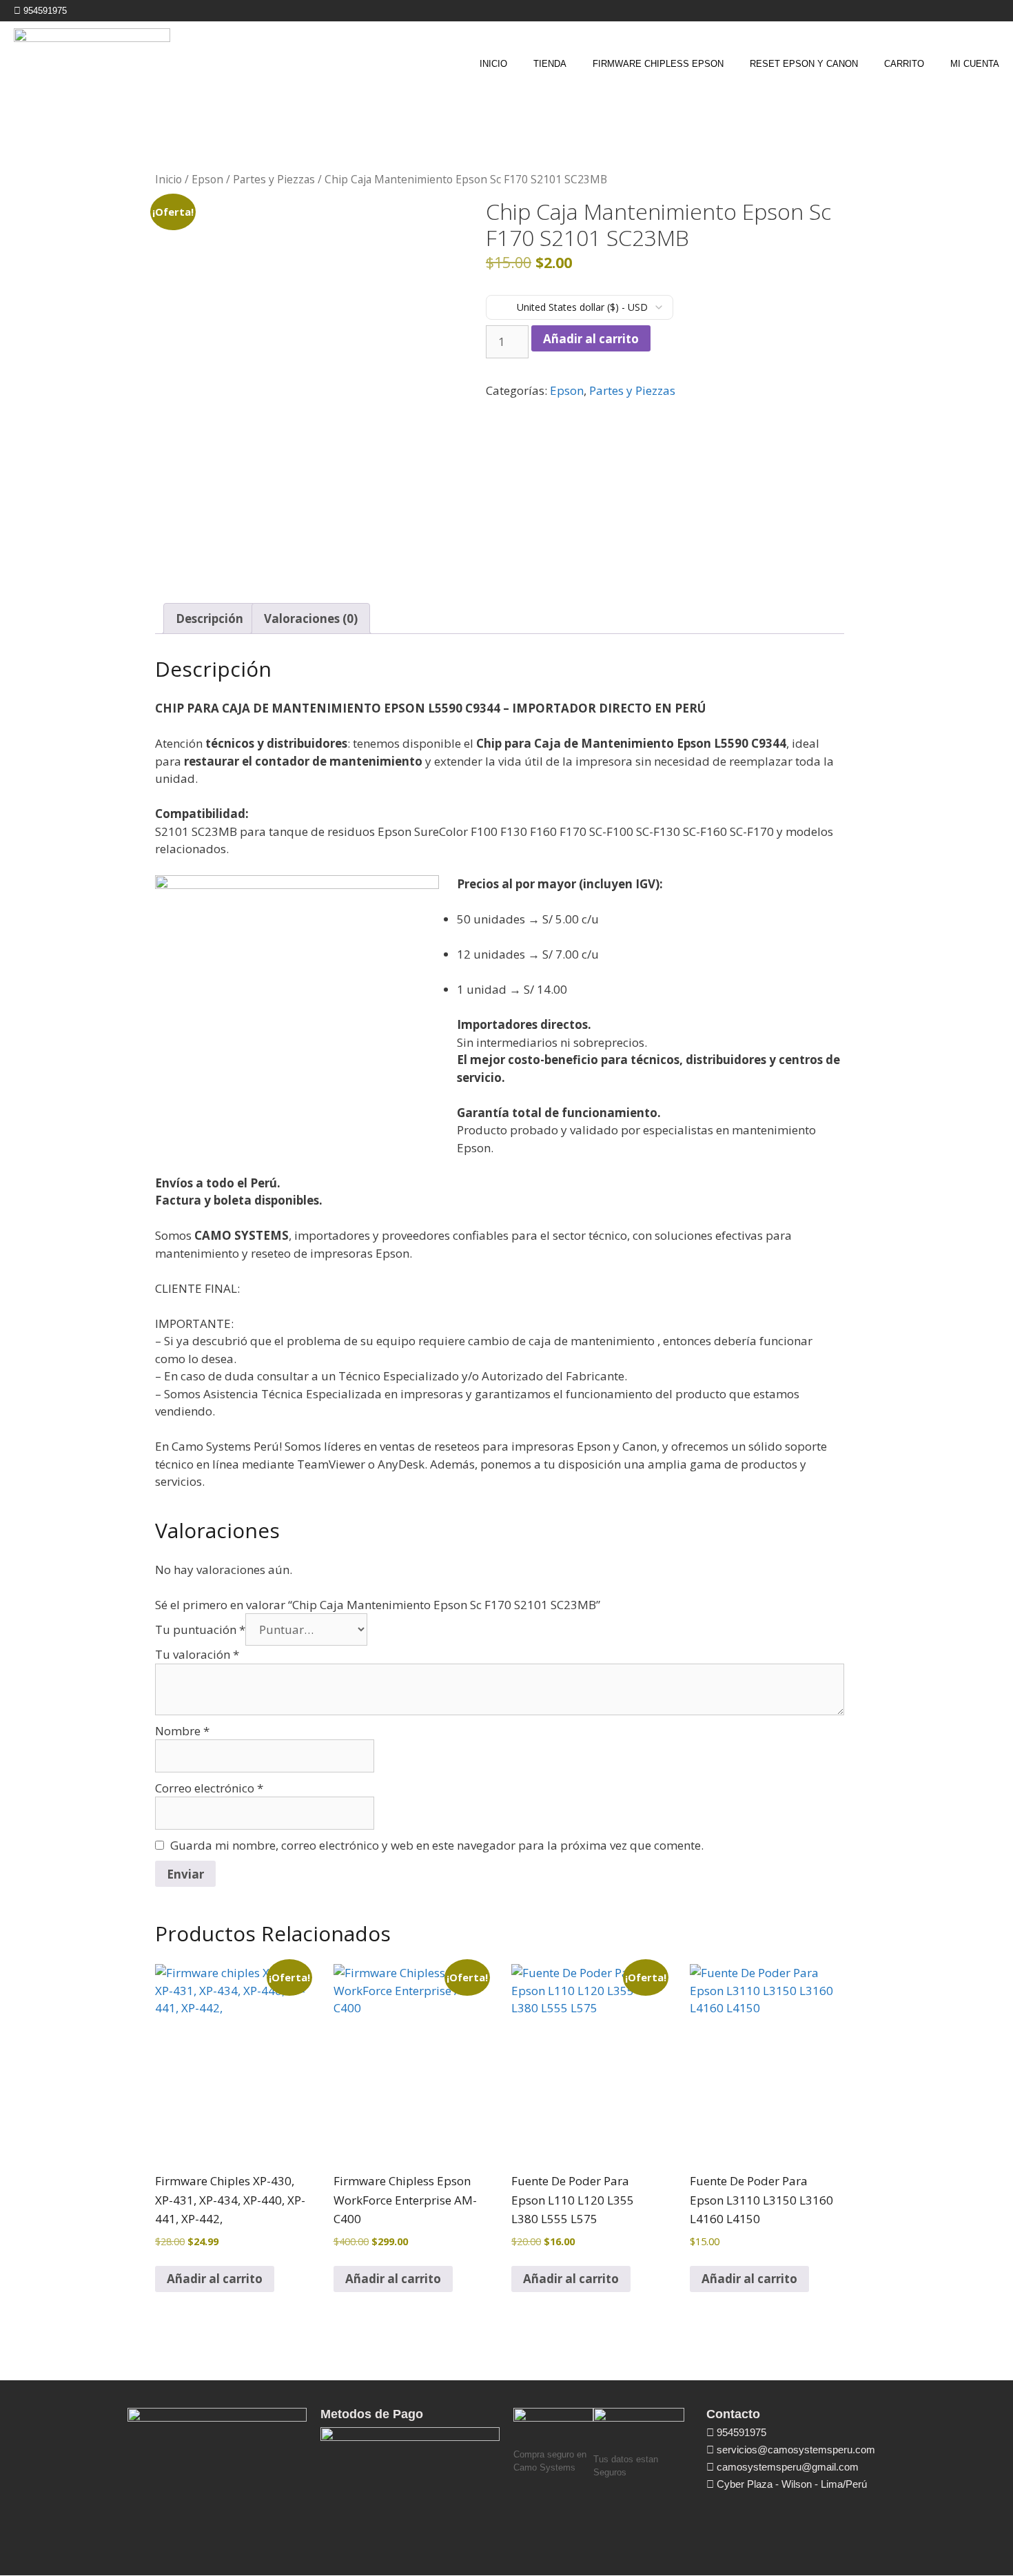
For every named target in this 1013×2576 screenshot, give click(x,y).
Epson (207, 179)
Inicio (493, 64)
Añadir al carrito (591, 339)
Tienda (550, 64)
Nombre (182, 1731)
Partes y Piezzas (274, 179)
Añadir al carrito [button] (215, 2279)
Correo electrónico (209, 1788)
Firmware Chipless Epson (658, 64)
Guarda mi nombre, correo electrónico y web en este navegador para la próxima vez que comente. (437, 1845)
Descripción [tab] (209, 619)
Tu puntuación (200, 1629)
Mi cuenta (975, 64)
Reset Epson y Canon (804, 64)
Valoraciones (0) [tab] (311, 619)
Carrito (904, 64)
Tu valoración (197, 1654)
